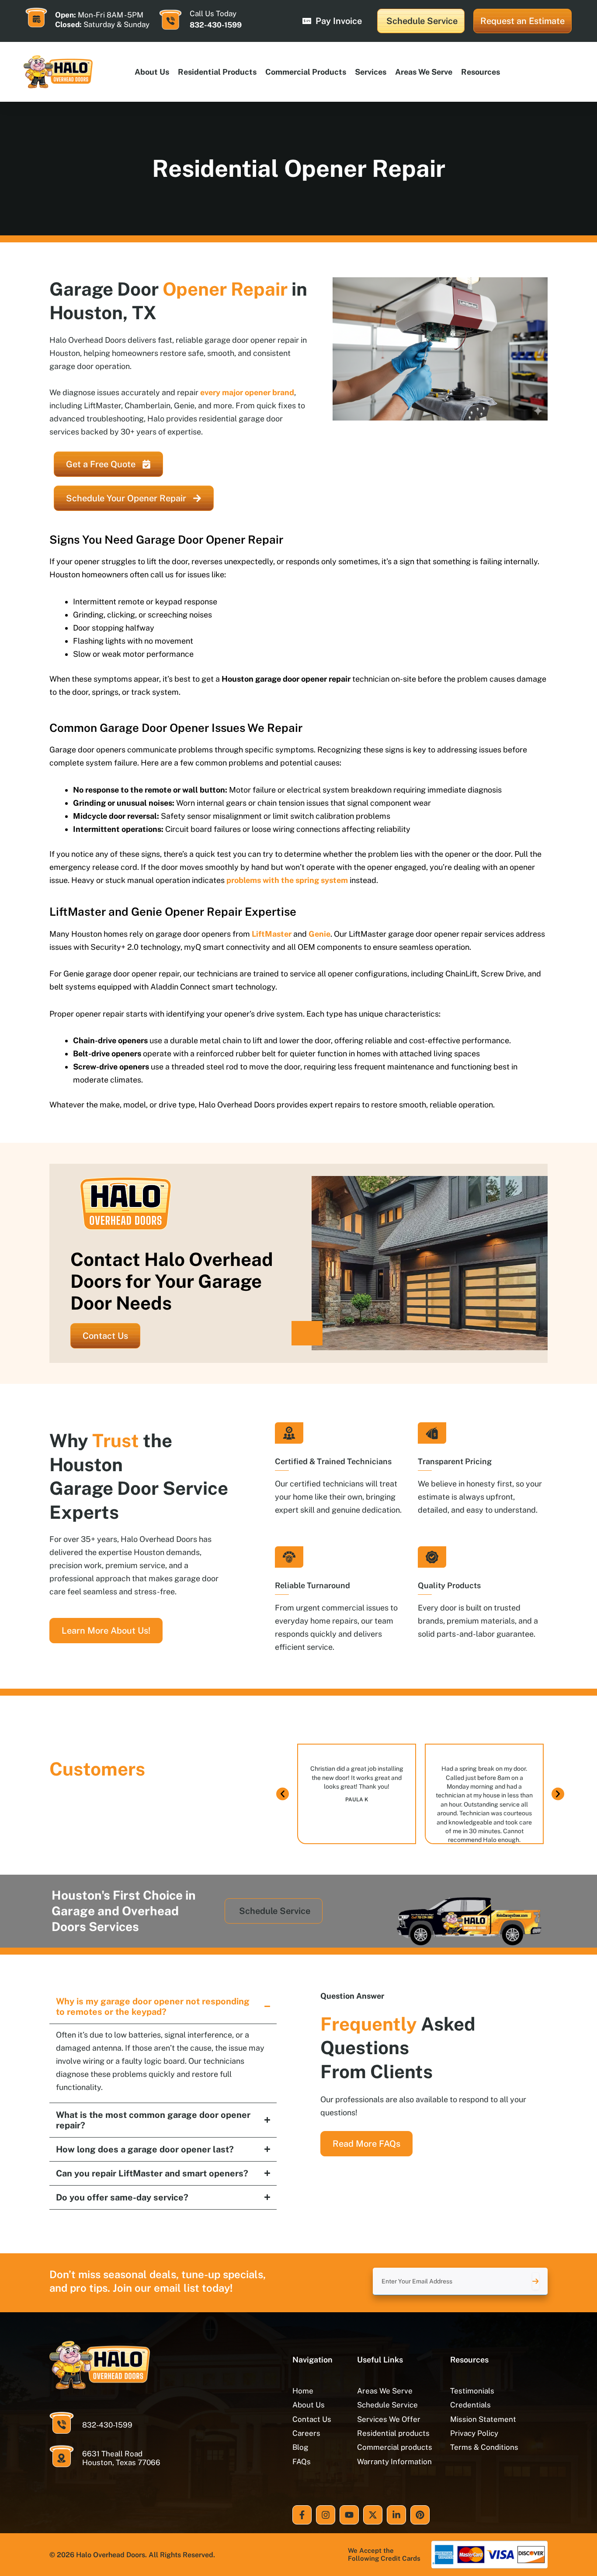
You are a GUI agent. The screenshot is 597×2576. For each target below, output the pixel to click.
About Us (152, 72)
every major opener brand (247, 392)
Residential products (217, 72)
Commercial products (306, 72)
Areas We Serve (424, 72)
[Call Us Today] (170, 20)
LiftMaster (272, 934)
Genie (319, 934)
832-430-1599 (216, 25)
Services (371, 72)
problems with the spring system (287, 880)
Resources (481, 72)
